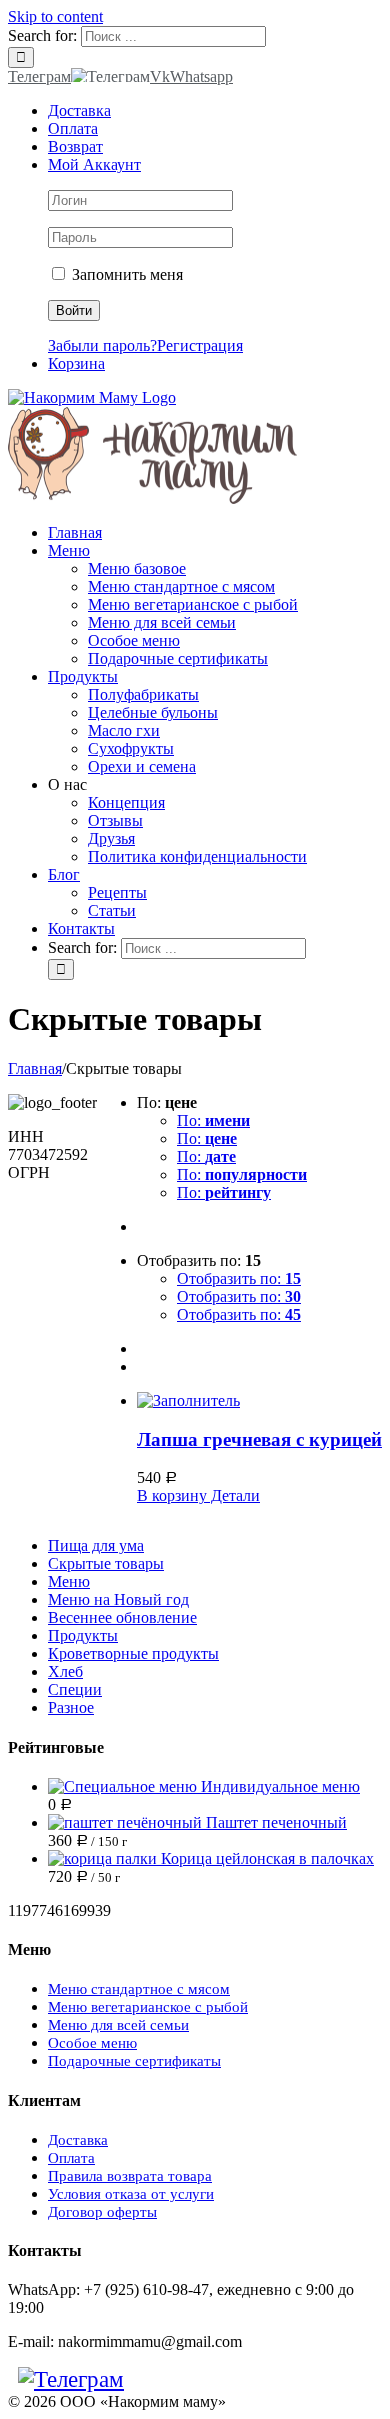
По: (213, 1120)
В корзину (172, 1495)
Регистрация (200, 345)
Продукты (83, 1635)
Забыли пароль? (102, 345)
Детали (233, 1495)
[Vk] (144, 2379)
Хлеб (65, 1671)
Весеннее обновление (122, 1617)
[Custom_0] (184, 2379)
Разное (71, 1707)
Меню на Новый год (118, 1599)
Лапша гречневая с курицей (259, 1439)
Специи (75, 1689)
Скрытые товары (106, 1563)
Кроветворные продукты (133, 1653)
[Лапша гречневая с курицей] (259, 1401)
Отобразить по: (239, 1278)
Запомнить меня (125, 274)
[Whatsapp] (164, 2379)
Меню (69, 1581)
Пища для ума (96, 1545)
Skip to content (55, 16)
